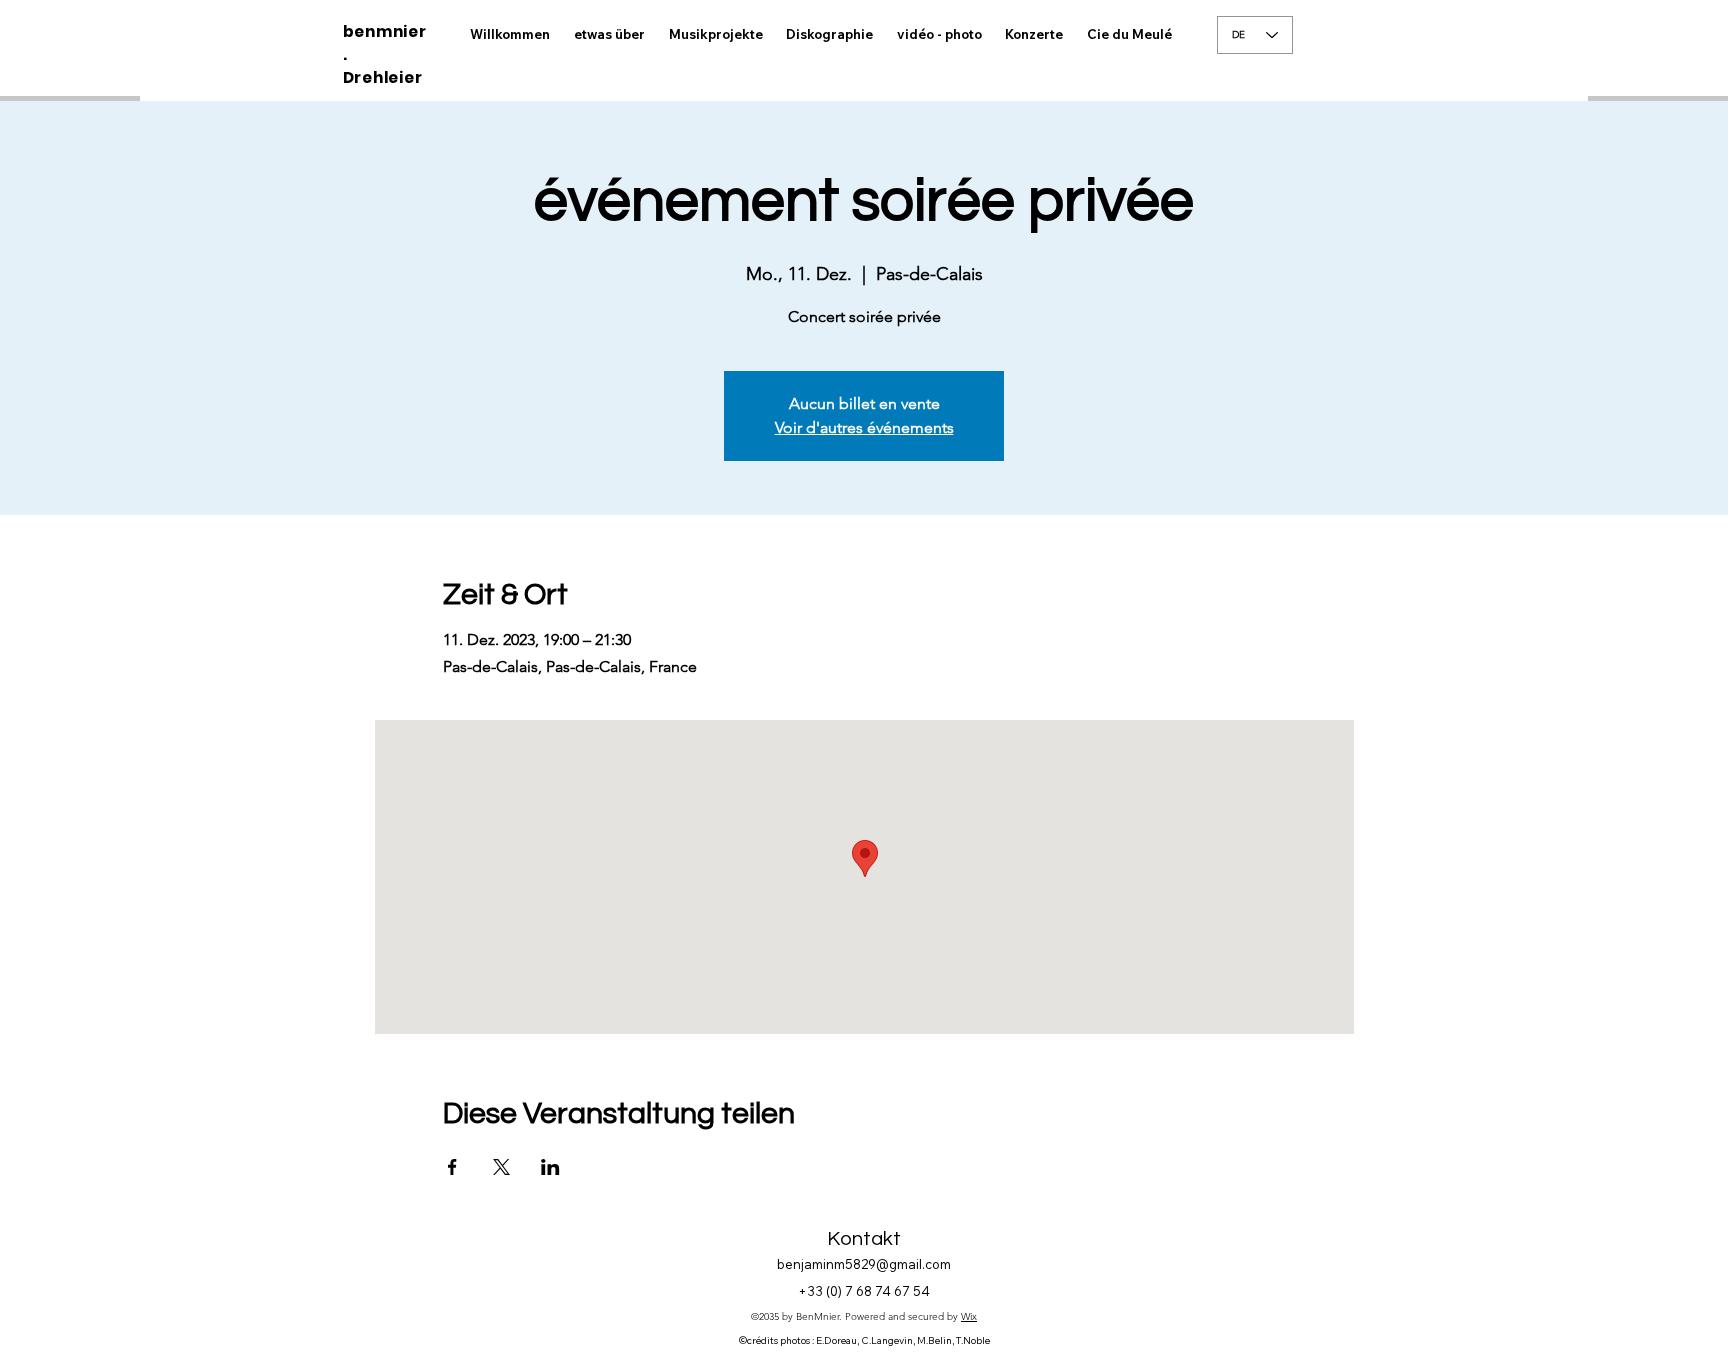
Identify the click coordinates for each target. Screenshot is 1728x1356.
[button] (939, 35)
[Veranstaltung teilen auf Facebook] (452, 1167)
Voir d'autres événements (864, 427)
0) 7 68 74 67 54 (880, 1291)
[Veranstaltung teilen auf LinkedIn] (550, 1167)
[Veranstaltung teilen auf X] (501, 1167)
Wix (969, 1316)
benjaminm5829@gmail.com (864, 1264)
